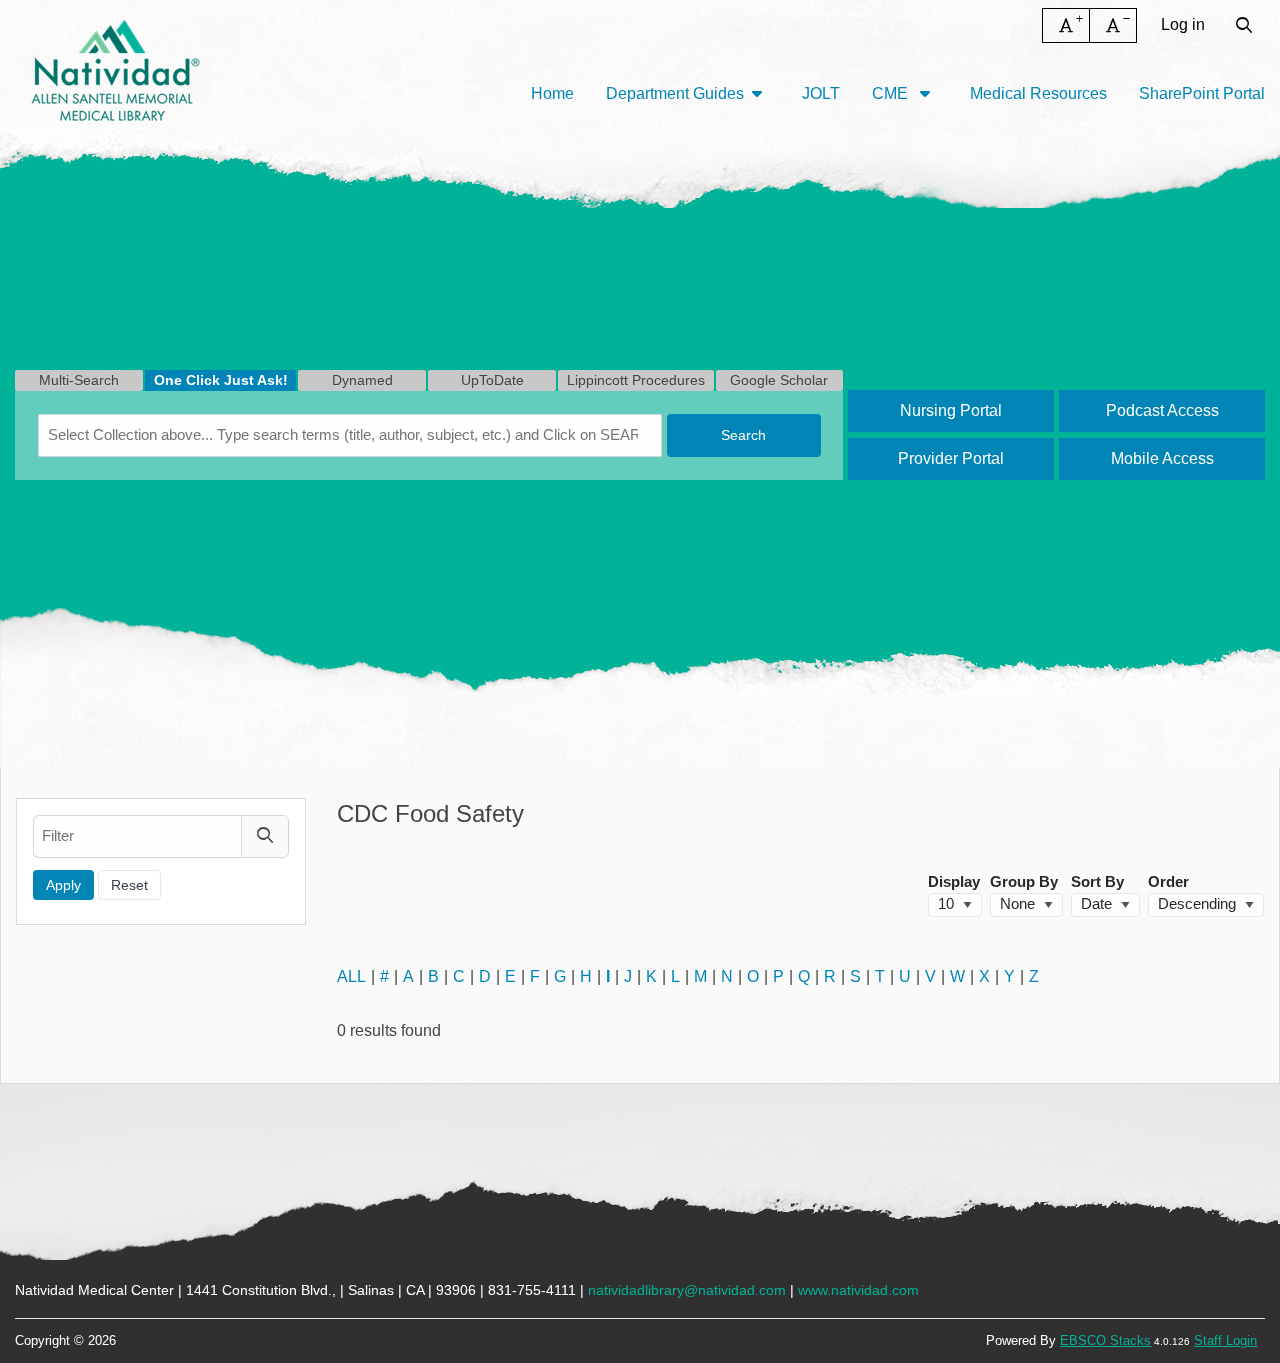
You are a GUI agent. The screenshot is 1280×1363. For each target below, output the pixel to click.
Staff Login (1225, 1340)
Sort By (1097, 882)
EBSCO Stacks (1105, 1340)
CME (892, 93)
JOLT (821, 93)
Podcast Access (1162, 410)
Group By (1024, 882)
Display (954, 882)
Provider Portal (951, 458)
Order (1168, 882)
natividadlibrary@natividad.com (687, 1290)
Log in (1183, 24)
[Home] (115, 70)
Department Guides (675, 93)
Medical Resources (1038, 93)
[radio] (79, 380)
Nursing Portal (951, 410)
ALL (351, 976)
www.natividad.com (858, 1290)
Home (552, 93)
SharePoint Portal (1202, 93)
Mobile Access (1162, 458)
